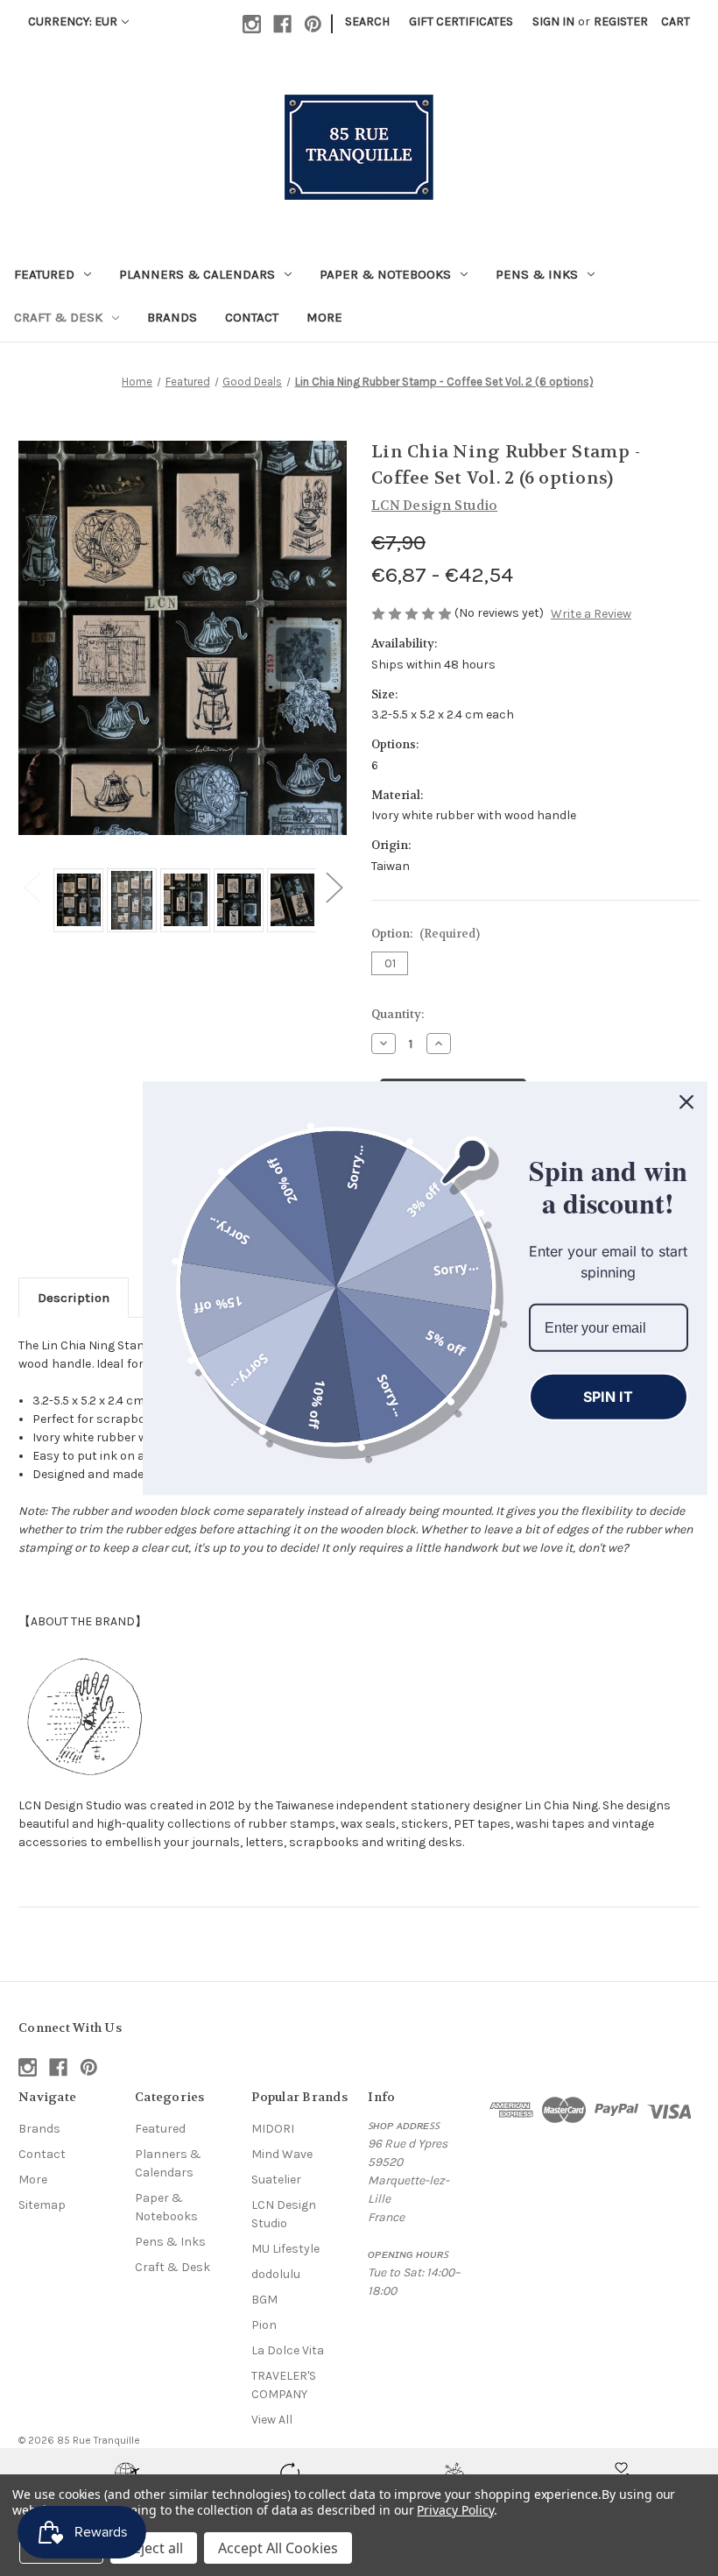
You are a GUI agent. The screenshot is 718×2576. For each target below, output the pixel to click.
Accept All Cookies (278, 2548)
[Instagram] (252, 24)
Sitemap (42, 2205)
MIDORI (273, 2129)
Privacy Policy (455, 2510)
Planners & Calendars (197, 274)
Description (74, 1298)
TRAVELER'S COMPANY (284, 2385)
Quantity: (398, 1014)
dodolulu (276, 2274)
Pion (264, 2325)
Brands (172, 317)
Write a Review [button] (591, 614)
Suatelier (276, 2180)
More (324, 317)
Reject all (154, 2548)
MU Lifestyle (285, 2249)
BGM (264, 2300)
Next (334, 887)
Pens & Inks (537, 274)
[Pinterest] (313, 24)
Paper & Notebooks (385, 274)
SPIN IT (608, 1397)
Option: (426, 934)
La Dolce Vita (288, 2350)
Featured (44, 274)
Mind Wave (282, 2154)
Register (621, 21)
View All (272, 2420)
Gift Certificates (461, 21)
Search (367, 21)
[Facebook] (282, 24)
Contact (252, 317)
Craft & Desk (58, 317)
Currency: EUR (73, 21)
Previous (32, 887)
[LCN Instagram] (84, 1713)
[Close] (686, 1102)
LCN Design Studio (284, 2214)
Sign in (553, 21)
